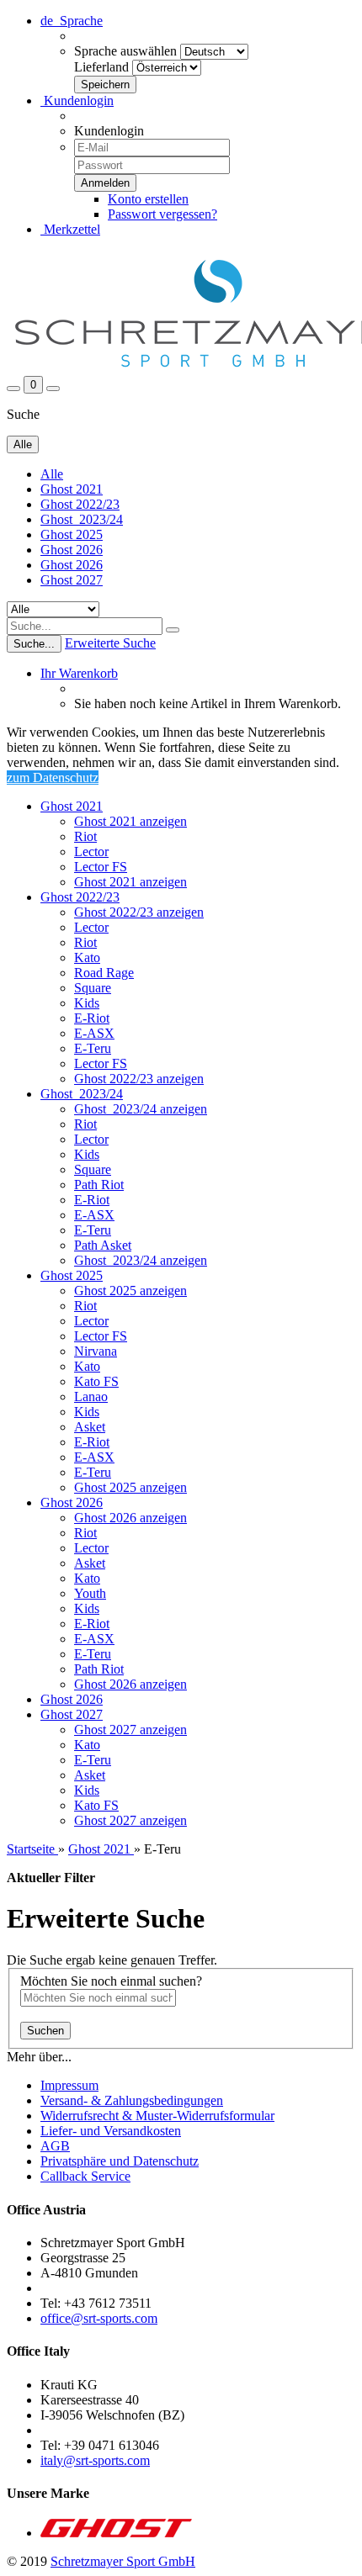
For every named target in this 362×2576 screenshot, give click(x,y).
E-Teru (93, 1048)
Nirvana (96, 1351)
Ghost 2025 (72, 534)
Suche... (34, 644)
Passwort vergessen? (162, 214)
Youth (90, 1593)
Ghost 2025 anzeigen (130, 1291)
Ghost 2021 (72, 489)
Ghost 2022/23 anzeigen (139, 912)
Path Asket (103, 1245)
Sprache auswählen (125, 51)
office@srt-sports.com (99, 2318)
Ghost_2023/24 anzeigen (141, 1109)
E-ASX (94, 1033)
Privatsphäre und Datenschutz (120, 2161)
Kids (87, 1003)
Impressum (69, 2085)
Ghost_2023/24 (82, 519)
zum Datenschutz (53, 778)
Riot (85, 836)
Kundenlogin (77, 101)
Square (93, 988)
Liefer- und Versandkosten (111, 2131)
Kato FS (96, 1381)
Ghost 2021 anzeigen (130, 821)
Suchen (45, 2031)
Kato (87, 957)
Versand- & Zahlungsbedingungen (132, 2100)
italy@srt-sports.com (95, 2460)
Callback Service (85, 2176)
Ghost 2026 (72, 550)
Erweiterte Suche (110, 643)
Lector (91, 852)
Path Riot (99, 1185)
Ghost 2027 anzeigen (130, 1730)
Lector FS (101, 867)
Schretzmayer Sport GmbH (123, 2561)
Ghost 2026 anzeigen (130, 1518)
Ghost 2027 (72, 580)
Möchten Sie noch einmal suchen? (111, 1981)
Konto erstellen (148, 199)
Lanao (91, 1396)
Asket (90, 1427)
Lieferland (101, 67)
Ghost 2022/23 (80, 504)
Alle (52, 474)
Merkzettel (70, 229)
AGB (55, 2146)
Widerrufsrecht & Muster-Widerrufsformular (157, 2116)
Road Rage (104, 973)
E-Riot (92, 1018)
